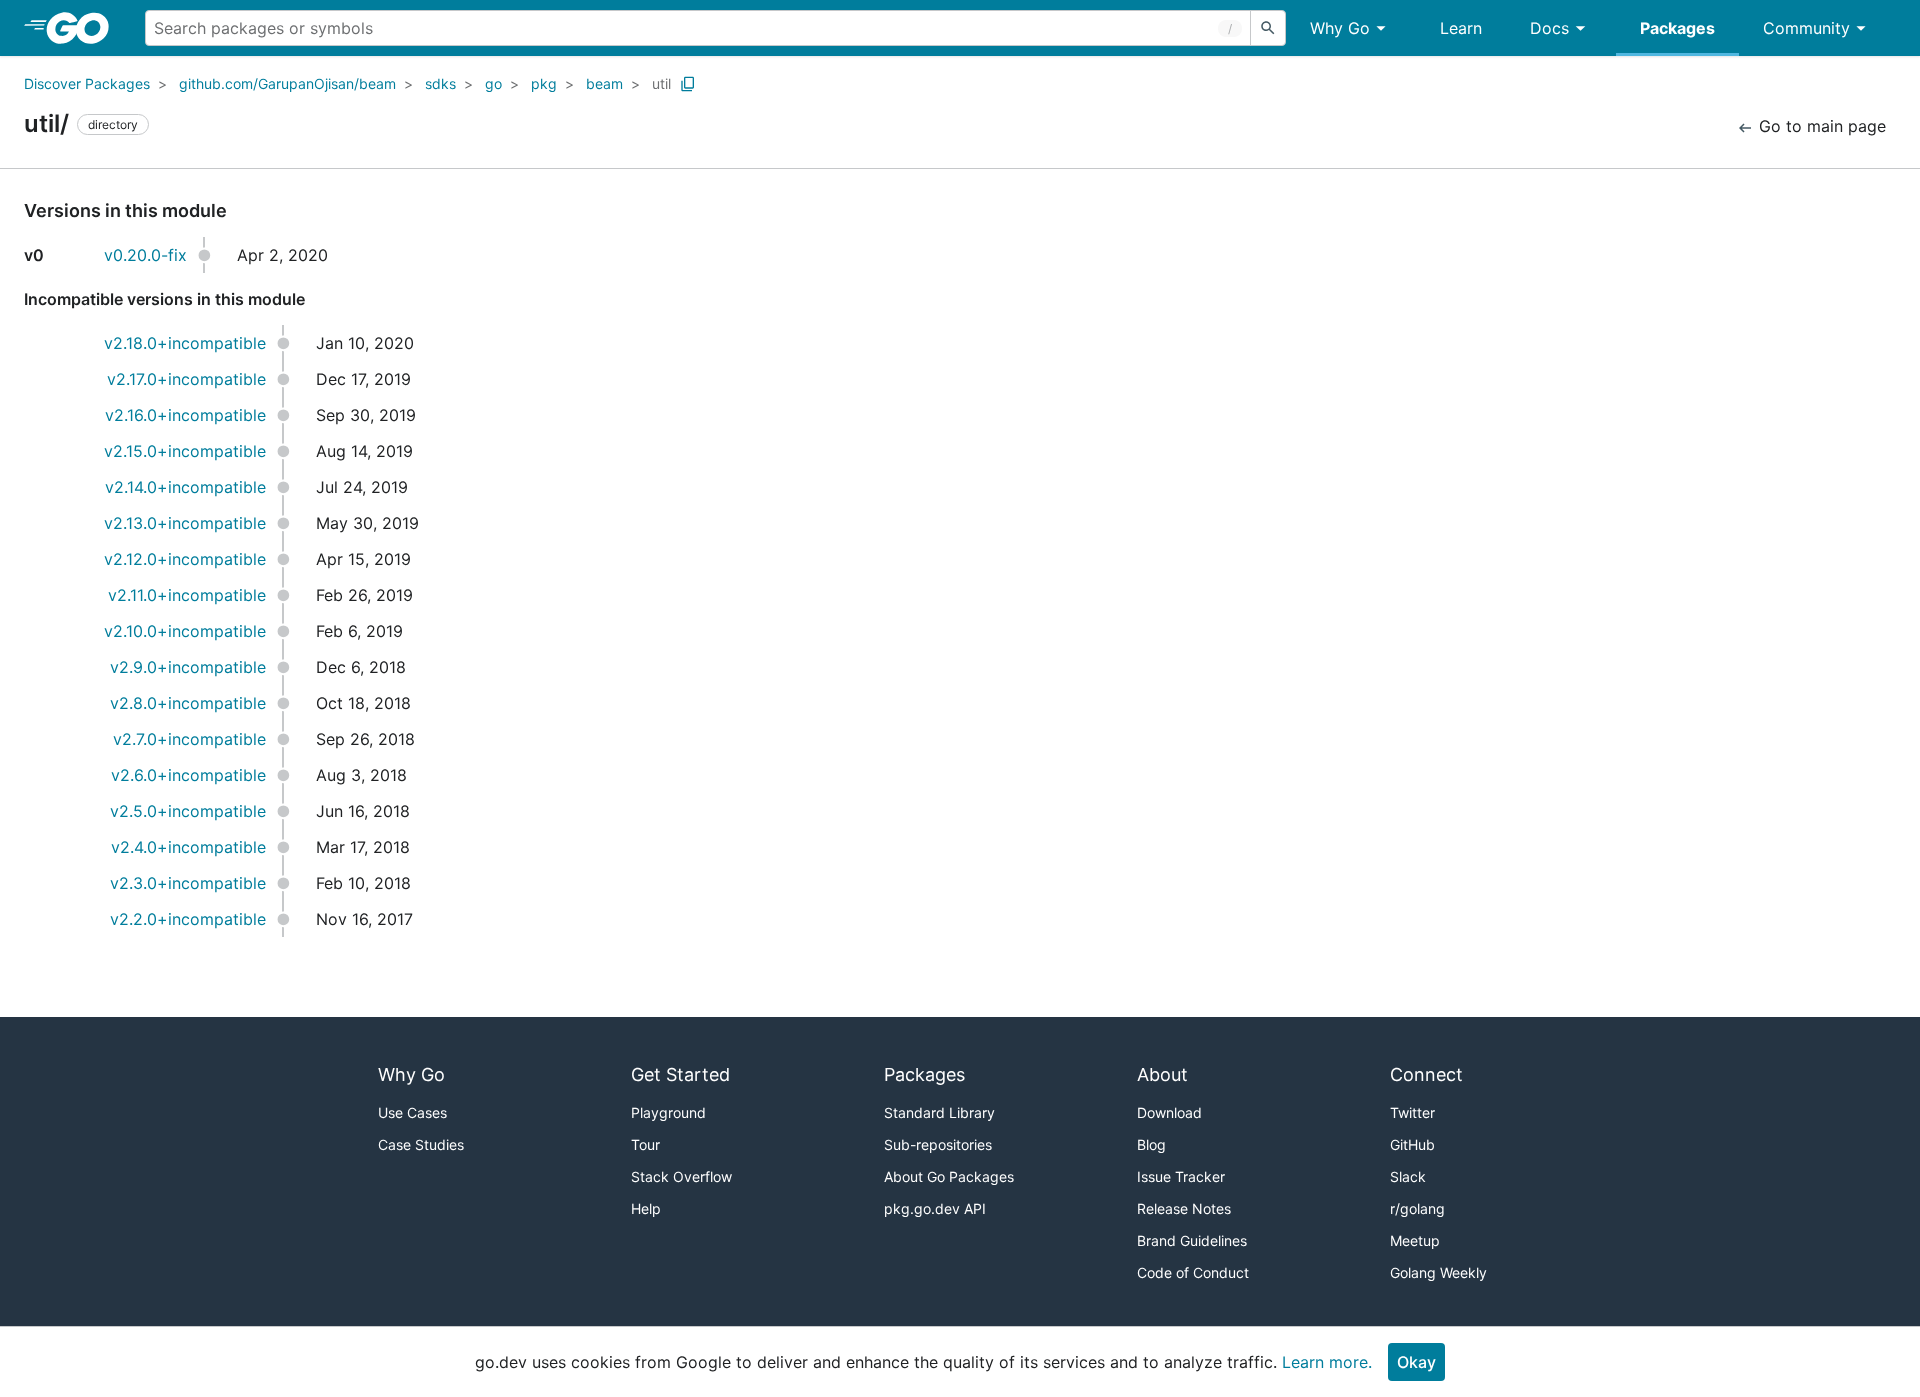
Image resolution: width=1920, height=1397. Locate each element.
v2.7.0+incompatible (189, 739)
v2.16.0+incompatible (185, 415)
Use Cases (412, 1112)
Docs (1549, 28)
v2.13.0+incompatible (185, 523)
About (1162, 1074)
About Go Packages (949, 1176)
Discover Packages (87, 83)
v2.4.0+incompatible (188, 847)
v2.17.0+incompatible (186, 379)
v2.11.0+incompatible (187, 595)
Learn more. (1327, 1362)
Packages (1677, 28)
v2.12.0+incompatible (185, 559)
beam (604, 83)
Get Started (680, 1074)
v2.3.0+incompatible (188, 883)
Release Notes (1184, 1208)
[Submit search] (1268, 28)
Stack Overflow (681, 1176)
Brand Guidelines (1192, 1240)
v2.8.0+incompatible (188, 703)
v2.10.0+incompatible (185, 631)
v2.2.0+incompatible (188, 919)
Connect (1426, 1074)
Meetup (1415, 1240)
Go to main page (1820, 126)
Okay (1416, 1362)
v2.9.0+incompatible (188, 667)
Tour (645, 1144)
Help (646, 1208)
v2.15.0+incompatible (185, 451)
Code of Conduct (1193, 1272)
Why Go (1340, 28)
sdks (440, 83)
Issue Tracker (1181, 1176)
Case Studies (421, 1144)
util (661, 83)
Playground (668, 1112)
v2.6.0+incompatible (188, 775)
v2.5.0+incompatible (188, 811)
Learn (1461, 28)
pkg (544, 83)
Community (1806, 28)
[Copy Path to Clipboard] (688, 84)
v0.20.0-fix (145, 255)
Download (1169, 1112)
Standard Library (939, 1112)
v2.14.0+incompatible (185, 487)
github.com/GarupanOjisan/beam (287, 83)
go (493, 83)
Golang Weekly (1438, 1272)
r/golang (1417, 1208)
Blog (1151, 1144)
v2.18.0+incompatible (185, 343)
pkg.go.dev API (935, 1208)
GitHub (1412, 1144)
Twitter (1412, 1112)
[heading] (84, 28)
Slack (1408, 1176)
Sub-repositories (938, 1144)
